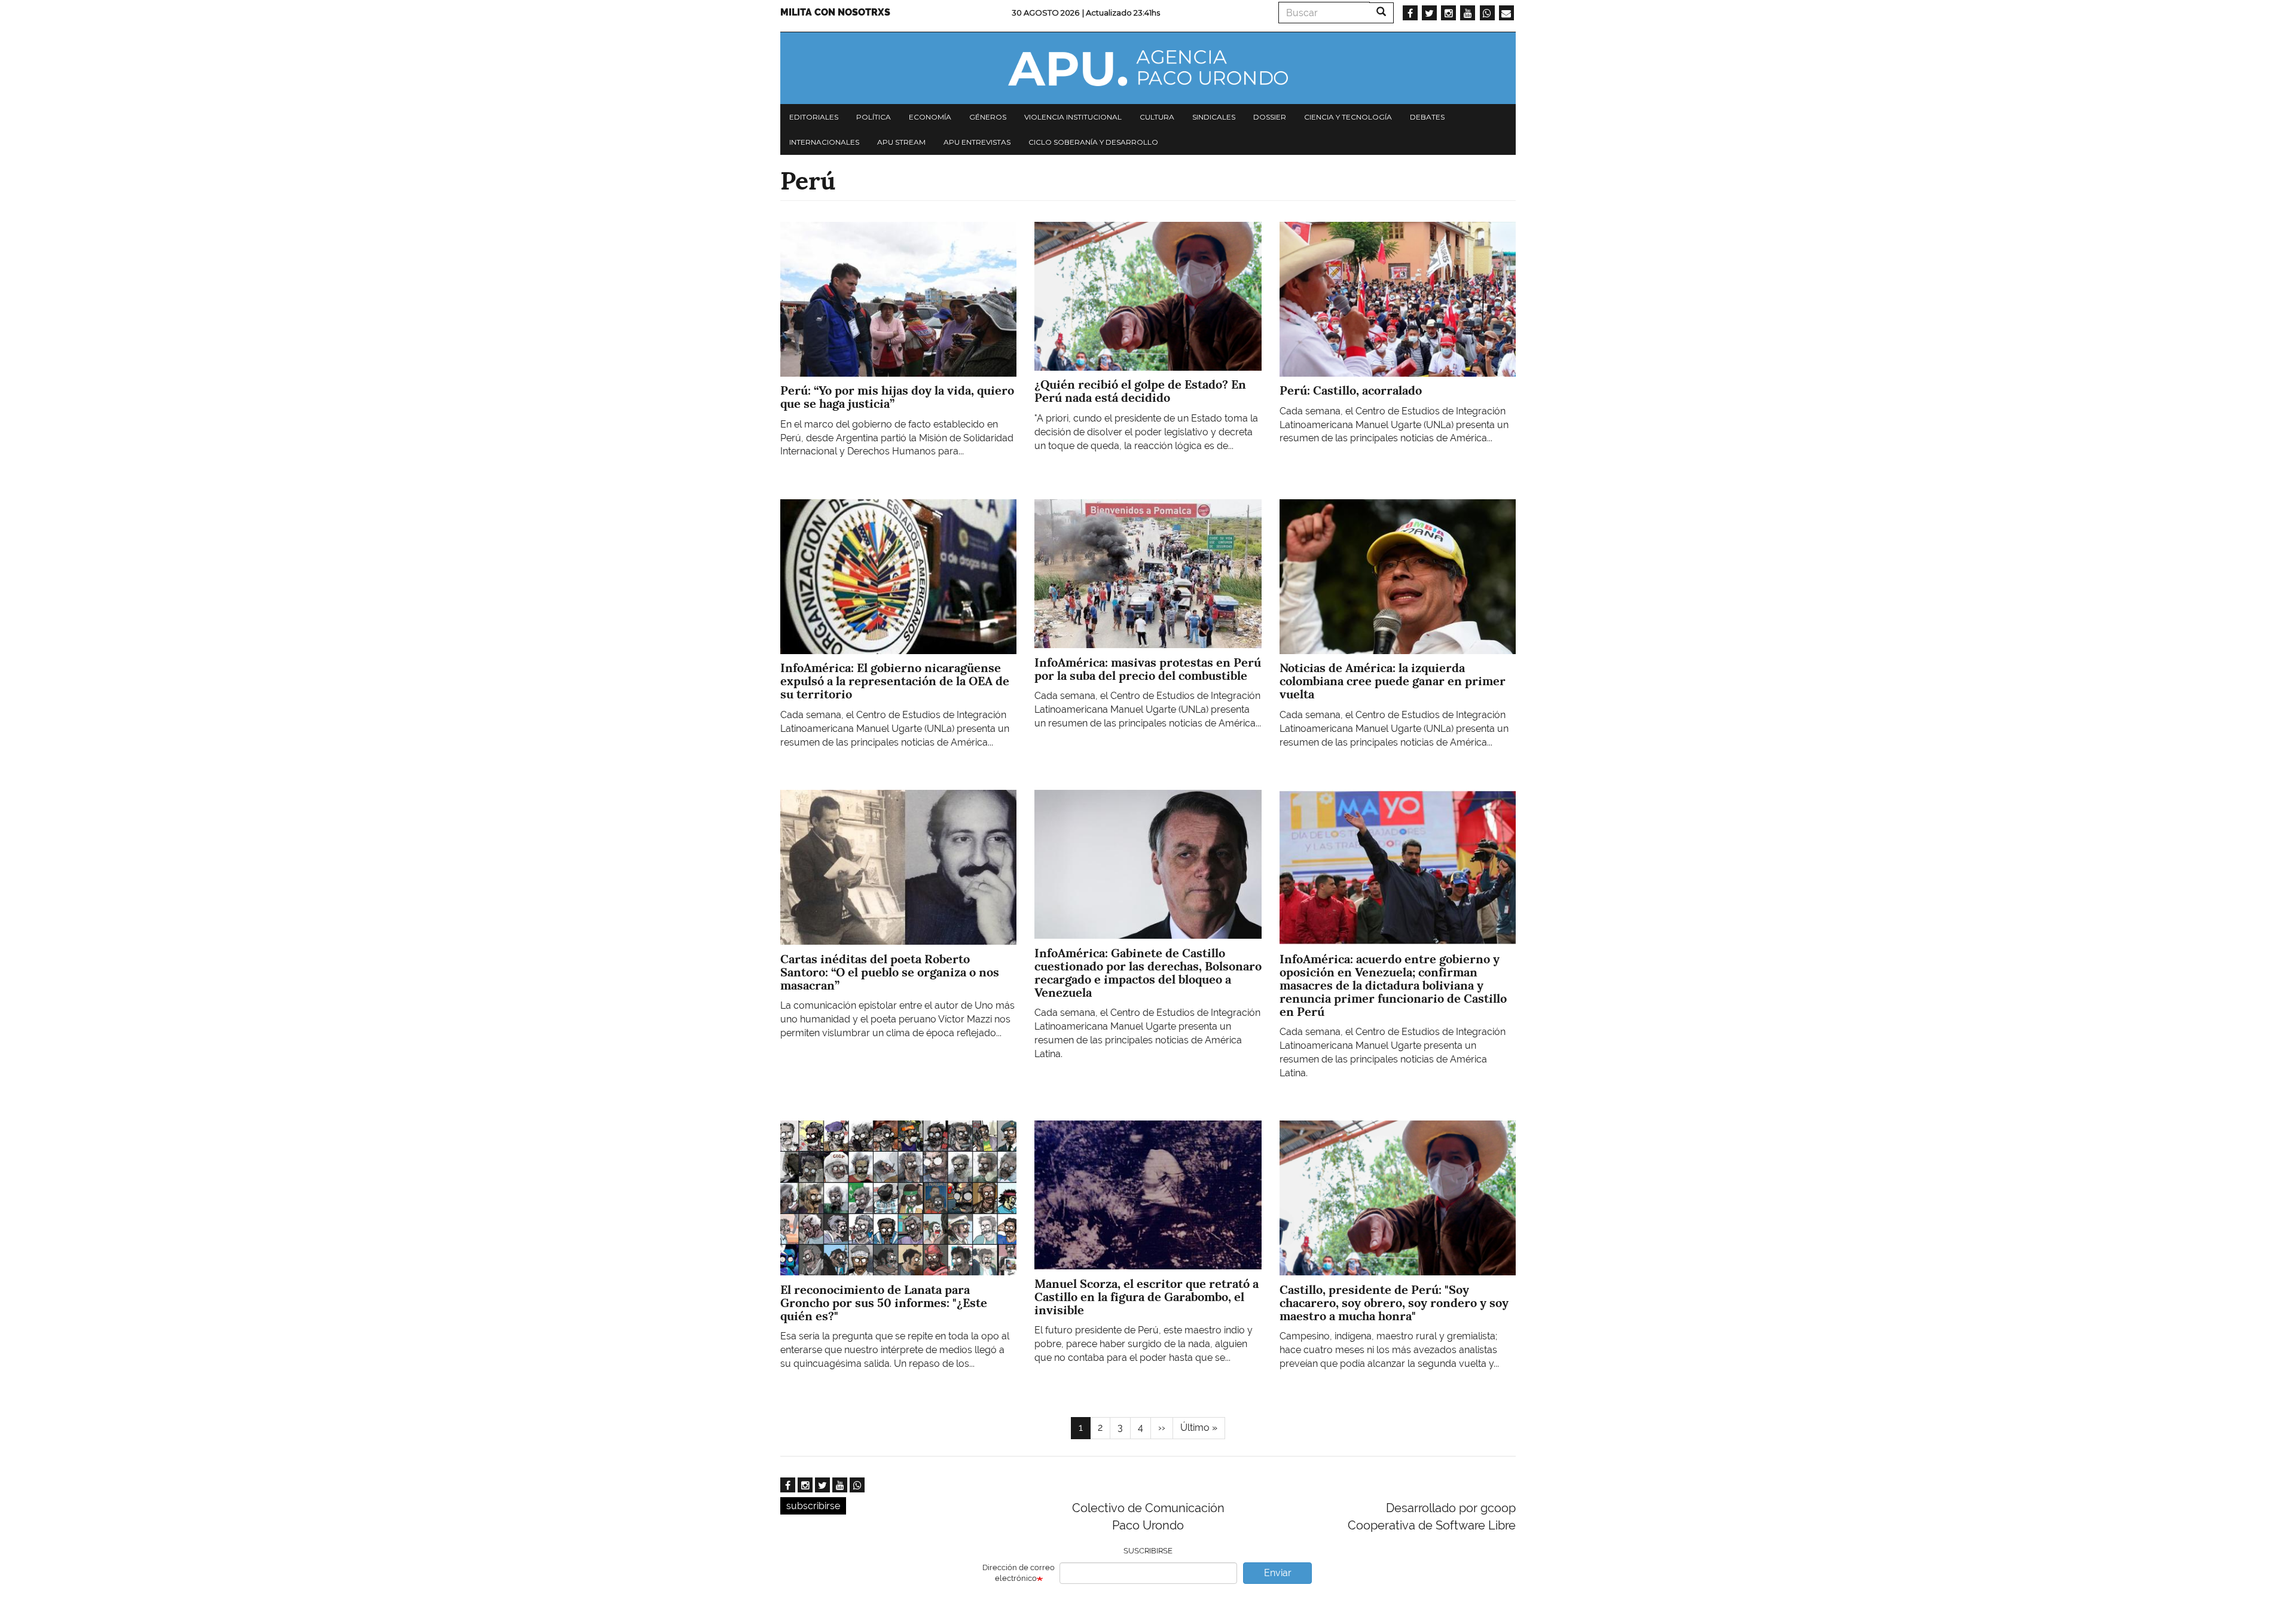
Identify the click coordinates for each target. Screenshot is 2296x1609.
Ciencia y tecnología (1348, 117)
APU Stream (901, 142)
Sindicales (1214, 117)
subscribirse (813, 1506)
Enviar (1278, 1573)
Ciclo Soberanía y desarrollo (1093, 142)
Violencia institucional (1073, 117)
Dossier (1270, 117)
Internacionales (824, 142)
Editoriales (814, 117)
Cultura (1157, 117)
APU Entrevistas (977, 142)
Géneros (988, 117)
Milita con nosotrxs (835, 12)
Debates (1427, 117)
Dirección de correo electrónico (1019, 1573)
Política (874, 117)
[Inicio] (1148, 68)
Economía (930, 117)
